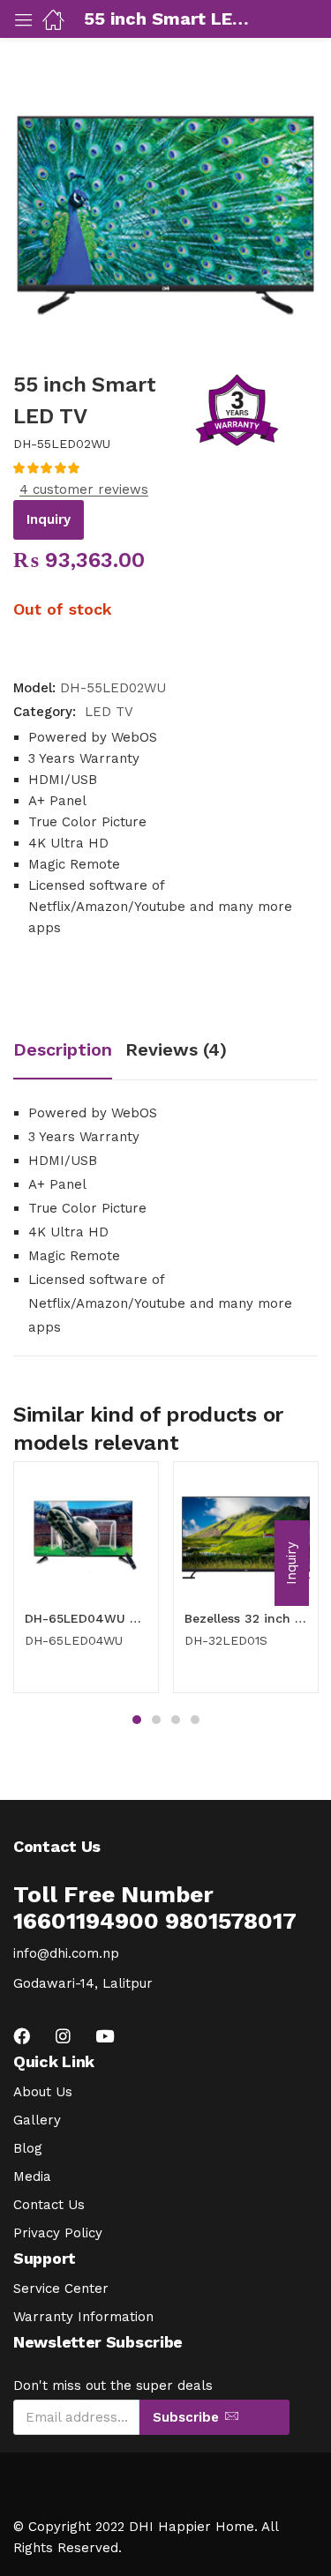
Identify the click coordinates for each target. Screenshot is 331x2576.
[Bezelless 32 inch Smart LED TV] (246, 1534)
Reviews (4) (176, 1049)
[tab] (69, 1052)
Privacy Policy (58, 2233)
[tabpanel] (86, 1584)
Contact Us (49, 2205)
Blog (28, 2148)
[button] (292, 1563)
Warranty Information (83, 2317)
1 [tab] (137, 1720)
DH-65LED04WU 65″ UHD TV (86, 1618)
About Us (43, 2092)
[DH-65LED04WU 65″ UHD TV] (86, 1534)
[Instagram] (63, 2036)
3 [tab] (176, 1720)
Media (32, 2177)
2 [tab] (156, 1720)
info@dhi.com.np (66, 1953)
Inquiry (49, 519)
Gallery (37, 2120)
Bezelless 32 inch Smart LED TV (246, 1618)
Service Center (61, 2289)
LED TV (109, 712)
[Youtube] (105, 2036)
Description (63, 1049)
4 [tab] (195, 1720)
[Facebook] (22, 2036)
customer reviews (84, 489)
